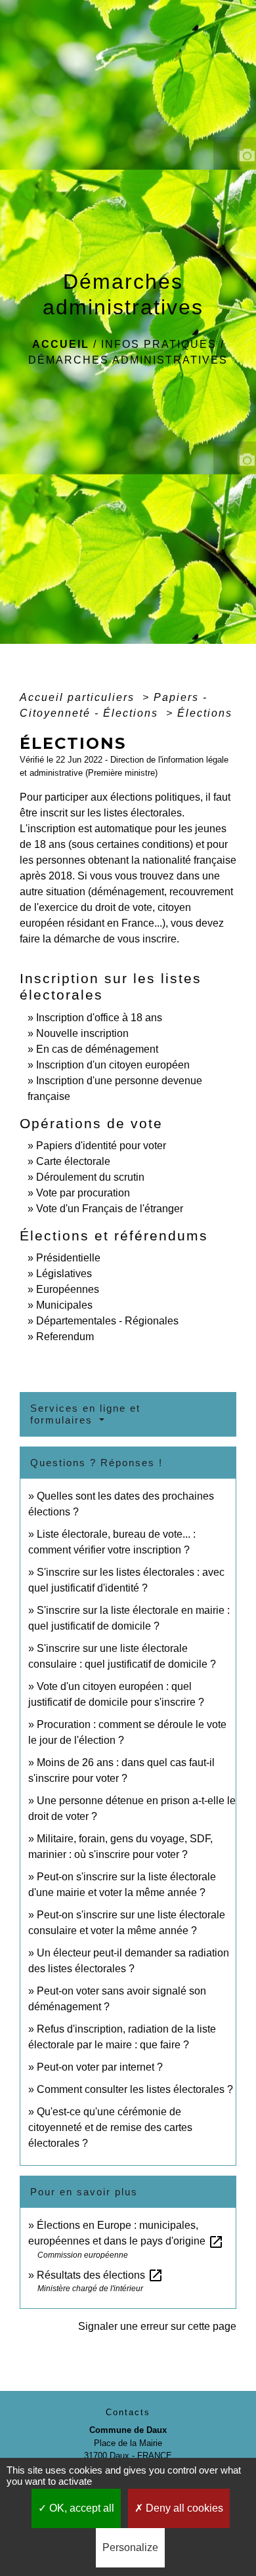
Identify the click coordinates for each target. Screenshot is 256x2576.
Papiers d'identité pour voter (101, 1146)
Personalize (130, 2547)
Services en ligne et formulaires (85, 1414)
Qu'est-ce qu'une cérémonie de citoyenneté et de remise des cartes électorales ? (110, 2127)
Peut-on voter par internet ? (100, 2067)
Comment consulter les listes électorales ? (135, 2089)
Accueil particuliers (79, 697)
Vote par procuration (83, 1193)
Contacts (128, 2412)
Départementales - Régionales (107, 1321)
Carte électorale (73, 1161)
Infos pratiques (159, 344)
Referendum (65, 1337)
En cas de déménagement (97, 1049)
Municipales (64, 1305)
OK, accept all (80, 2508)
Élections (205, 713)
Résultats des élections (100, 2275)
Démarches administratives (128, 360)
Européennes (68, 1289)
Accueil (61, 344)
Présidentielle (68, 1258)
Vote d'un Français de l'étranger (110, 1209)
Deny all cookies (183, 2508)
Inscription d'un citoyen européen (113, 1065)
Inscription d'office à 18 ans (99, 1018)
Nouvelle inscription (82, 1033)
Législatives (64, 1274)
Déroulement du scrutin (90, 1177)
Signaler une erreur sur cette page (157, 2326)
